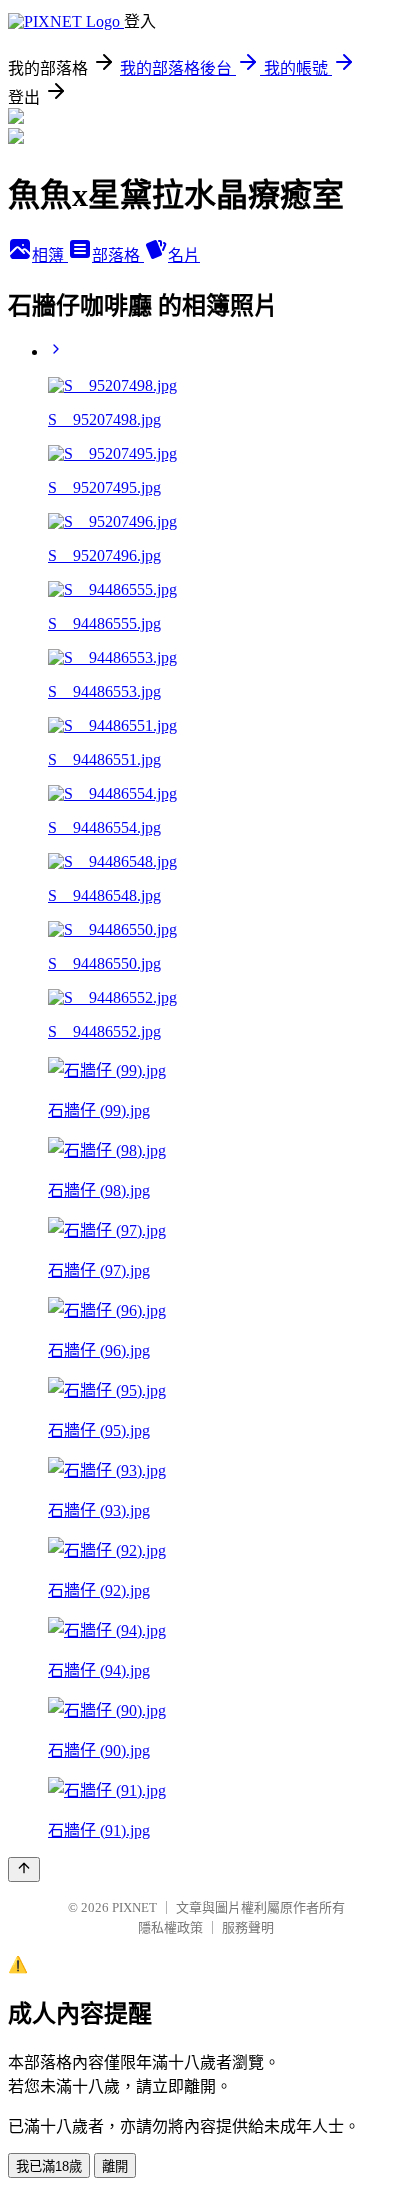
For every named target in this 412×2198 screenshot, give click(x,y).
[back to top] (24, 1869)
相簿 (50, 255)
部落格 (118, 255)
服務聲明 (248, 1927)
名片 (184, 255)
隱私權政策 (170, 1927)
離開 (115, 2166)
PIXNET (134, 1907)
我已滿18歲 (49, 2166)
